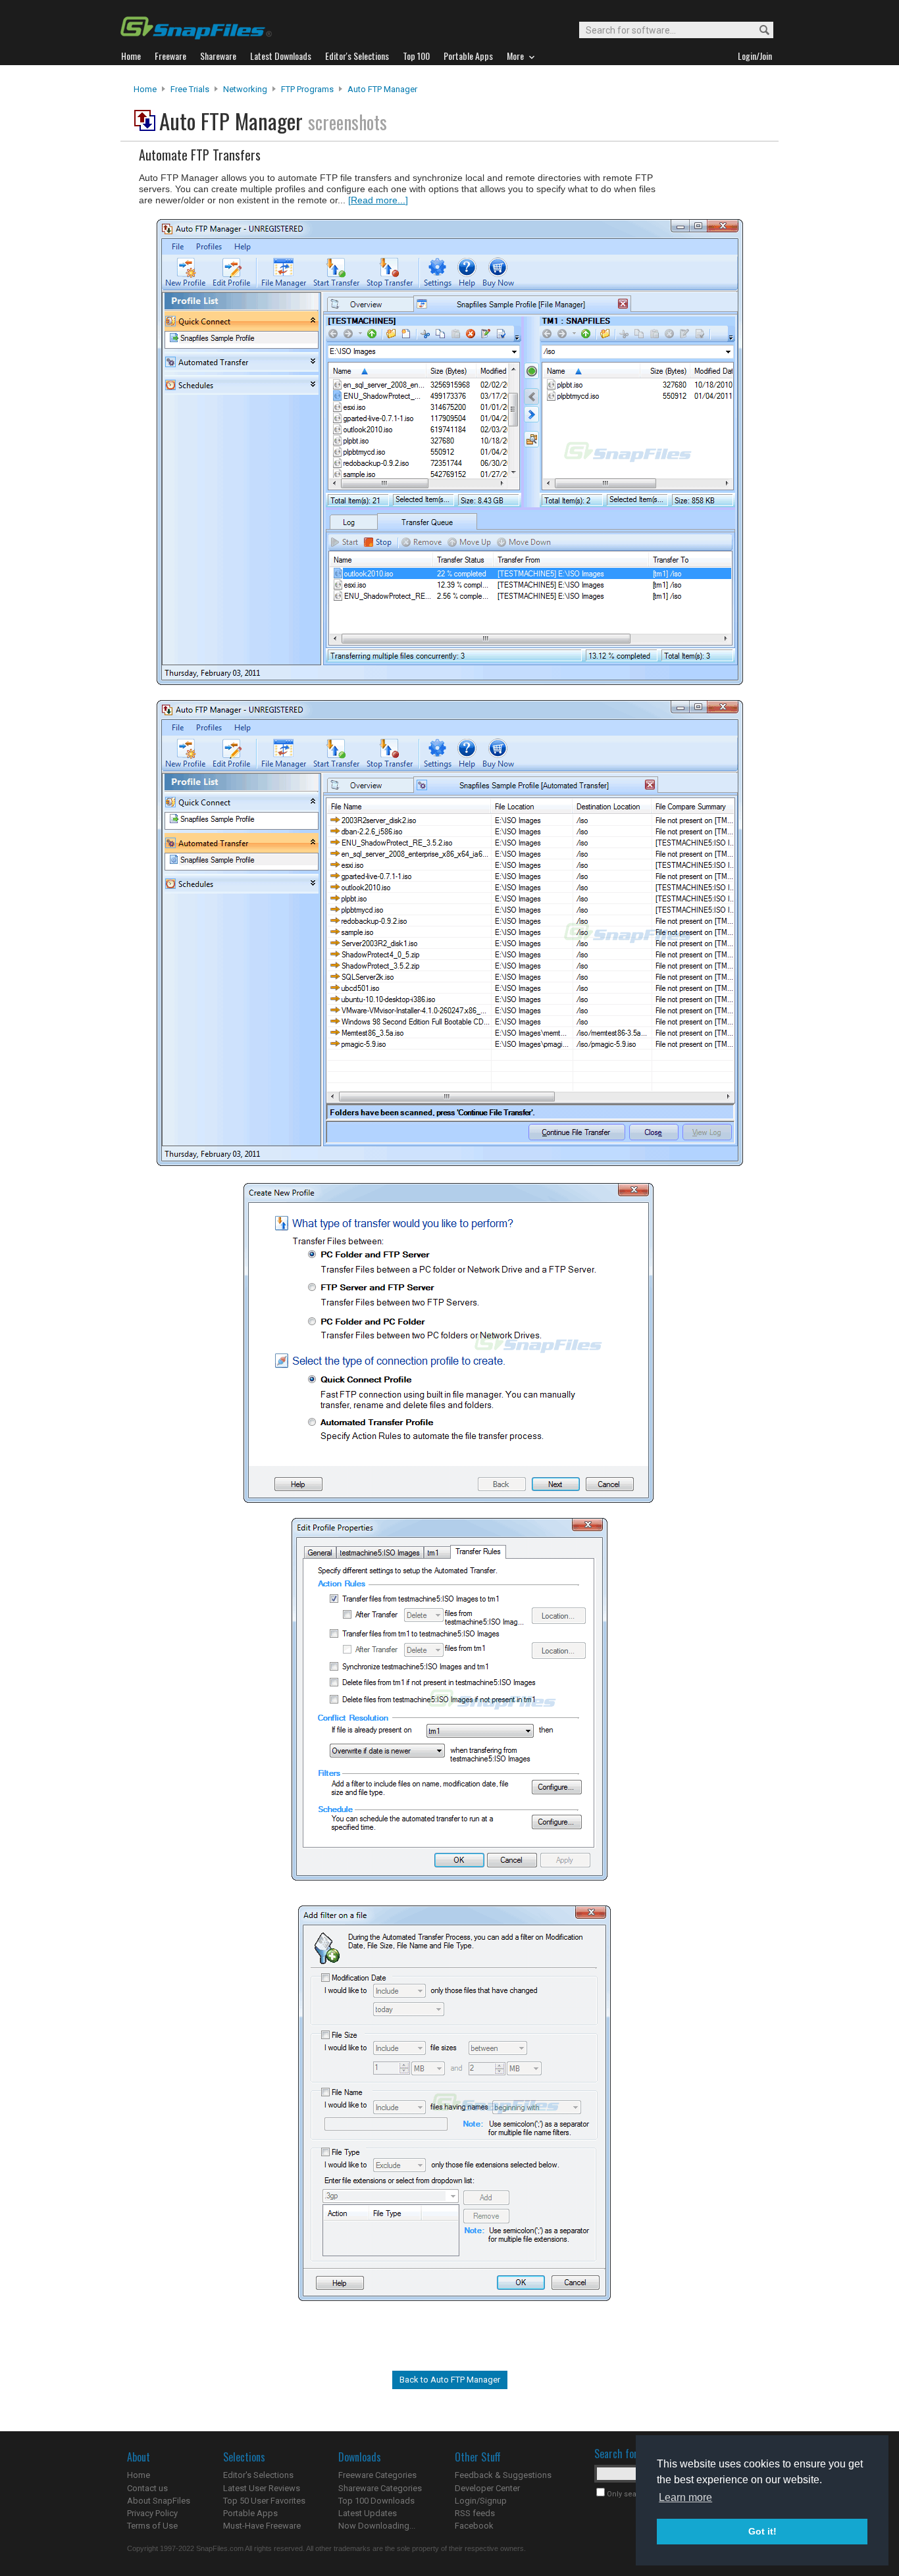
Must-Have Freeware (262, 2526)
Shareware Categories (380, 2488)
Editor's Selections (258, 2475)
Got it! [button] (762, 2531)
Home (145, 89)
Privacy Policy (152, 2513)
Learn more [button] (685, 2497)
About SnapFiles (159, 2501)
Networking (245, 89)
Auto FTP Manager (382, 89)
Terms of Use (152, 2526)
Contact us (147, 2488)
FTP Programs (307, 89)
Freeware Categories (377, 2475)
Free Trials (190, 89)
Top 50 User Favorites (264, 2501)
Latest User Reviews (262, 2488)
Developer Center (487, 2488)
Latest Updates (368, 2513)
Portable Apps (250, 2513)
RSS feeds (475, 2513)
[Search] (758, 31)
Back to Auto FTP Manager (450, 2380)
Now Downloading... (377, 2526)
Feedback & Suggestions (503, 2475)
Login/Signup (481, 2501)
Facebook (474, 2526)
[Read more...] (378, 200)
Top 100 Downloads (376, 2501)
